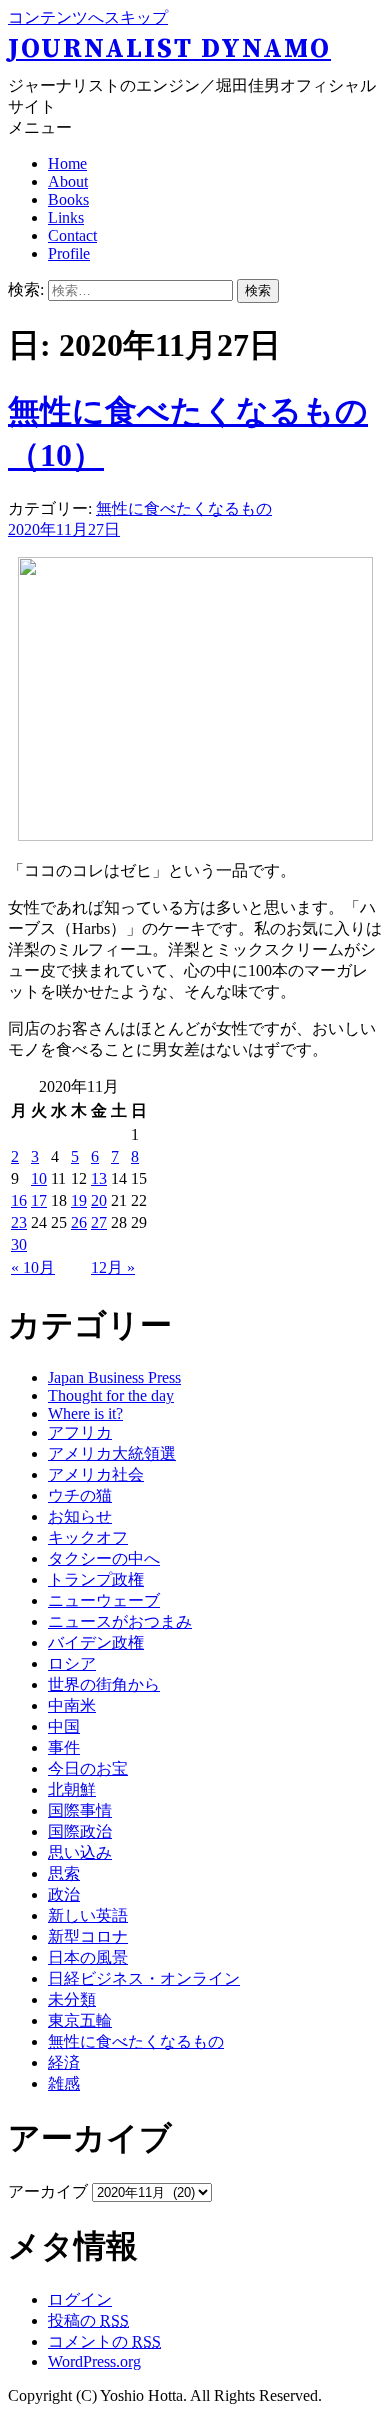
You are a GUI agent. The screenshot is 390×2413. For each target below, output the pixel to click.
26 (79, 1222)
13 (99, 1178)
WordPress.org (94, 2361)
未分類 (72, 1999)
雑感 (64, 2083)
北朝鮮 (72, 1789)
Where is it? (85, 1413)
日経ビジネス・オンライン (144, 1978)
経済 (64, 2062)
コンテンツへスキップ (88, 17)
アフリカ (80, 1432)
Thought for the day (111, 1395)
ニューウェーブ (104, 1600)
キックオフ (88, 1537)
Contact (72, 235)
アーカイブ (48, 2191)
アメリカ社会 (96, 1474)
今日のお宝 (88, 1768)
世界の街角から (104, 1684)
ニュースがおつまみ (120, 1621)
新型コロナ (88, 1936)
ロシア (72, 1663)
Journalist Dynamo (169, 49)
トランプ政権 (96, 1579)
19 (79, 1200)
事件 (64, 1747)
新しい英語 (88, 1915)
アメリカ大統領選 (112, 1453)
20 (99, 1200)
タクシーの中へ (104, 1558)
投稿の (88, 2320)
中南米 (72, 1705)
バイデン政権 (96, 1642)
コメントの (104, 2341)
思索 (64, 1873)
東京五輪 (80, 2020)
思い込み (80, 1852)
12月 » (113, 1267)
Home (67, 163)
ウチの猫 (80, 1495)
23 (19, 1222)
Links (66, 217)
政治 (64, 1894)
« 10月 (33, 1267)
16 (19, 1200)
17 (39, 1200)
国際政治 (80, 1831)
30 (19, 1244)
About (68, 181)
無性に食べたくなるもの (184, 508)
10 (39, 1178)
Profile (69, 253)
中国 (64, 1726)
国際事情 (80, 1810)
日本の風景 (88, 1957)
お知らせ (80, 1516)
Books (68, 199)
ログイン (80, 2299)
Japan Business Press (114, 1377)
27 (99, 1222)
